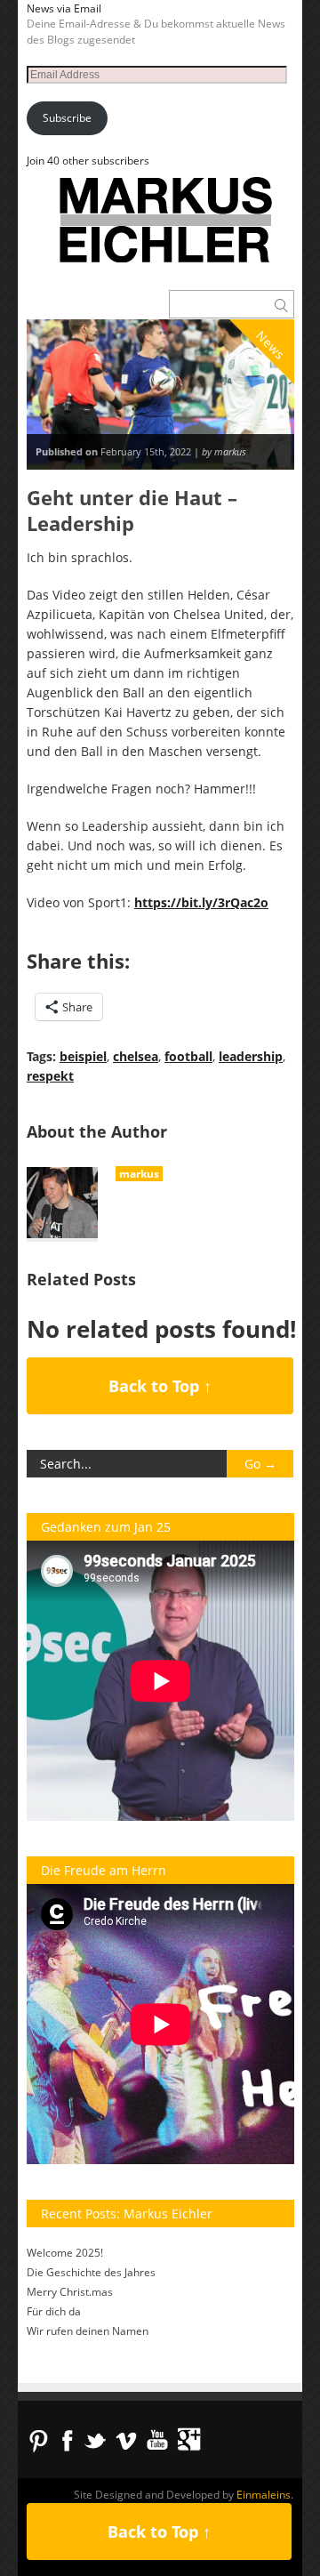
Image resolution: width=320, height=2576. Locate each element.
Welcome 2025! (65, 2253)
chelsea (136, 1056)
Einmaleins (264, 2495)
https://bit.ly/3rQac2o (201, 902)
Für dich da (54, 2311)
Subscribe (67, 118)
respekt (50, 1076)
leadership (251, 1056)
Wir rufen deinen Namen (88, 2331)
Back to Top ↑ (160, 1386)
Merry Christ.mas (70, 2292)
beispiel (83, 1056)
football (188, 1056)
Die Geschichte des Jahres (91, 2272)
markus (139, 1174)
